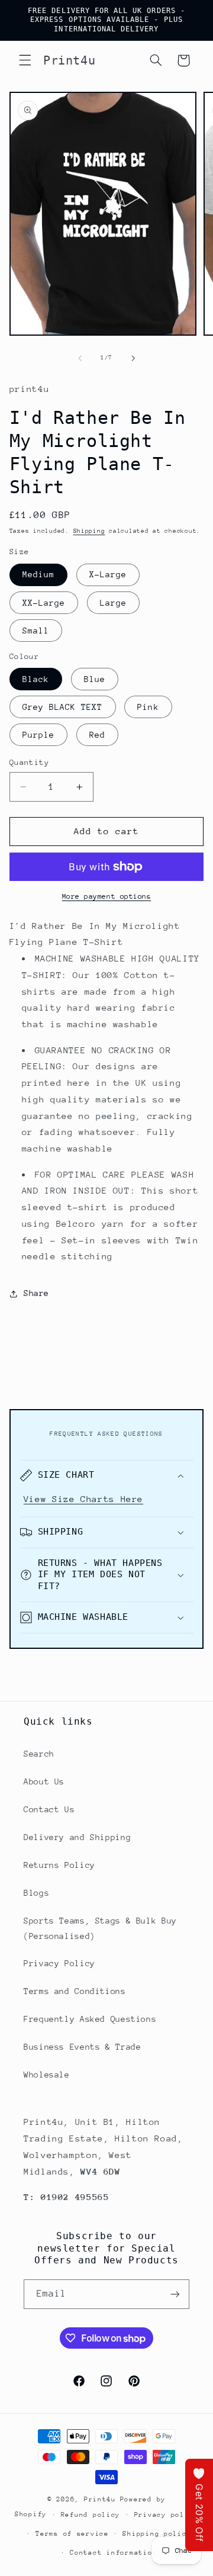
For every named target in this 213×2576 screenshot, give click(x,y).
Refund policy (91, 2515)
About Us (44, 1781)
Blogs (36, 1893)
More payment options (107, 896)
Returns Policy (59, 1865)
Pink (148, 707)
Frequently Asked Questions (90, 2019)
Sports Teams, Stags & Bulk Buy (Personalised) (100, 1928)
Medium (38, 574)
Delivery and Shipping (77, 1837)
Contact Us (49, 1809)
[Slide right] (133, 358)
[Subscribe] (175, 2294)
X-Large (108, 574)
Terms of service (72, 2534)
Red (97, 735)
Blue (95, 679)
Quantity (29, 762)
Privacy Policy (59, 1963)
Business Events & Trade (83, 2047)
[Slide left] (80, 358)
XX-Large (44, 603)
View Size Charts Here (83, 1499)
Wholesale (47, 2075)
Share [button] (36, 1293)
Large (113, 603)
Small (36, 631)
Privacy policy (166, 2515)
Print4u (100, 2499)
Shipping (89, 531)
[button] (25, 60)
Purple (38, 735)
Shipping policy (157, 2534)
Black (36, 679)
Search (39, 1754)
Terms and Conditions (75, 1991)
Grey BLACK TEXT (63, 707)
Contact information (113, 2553)
